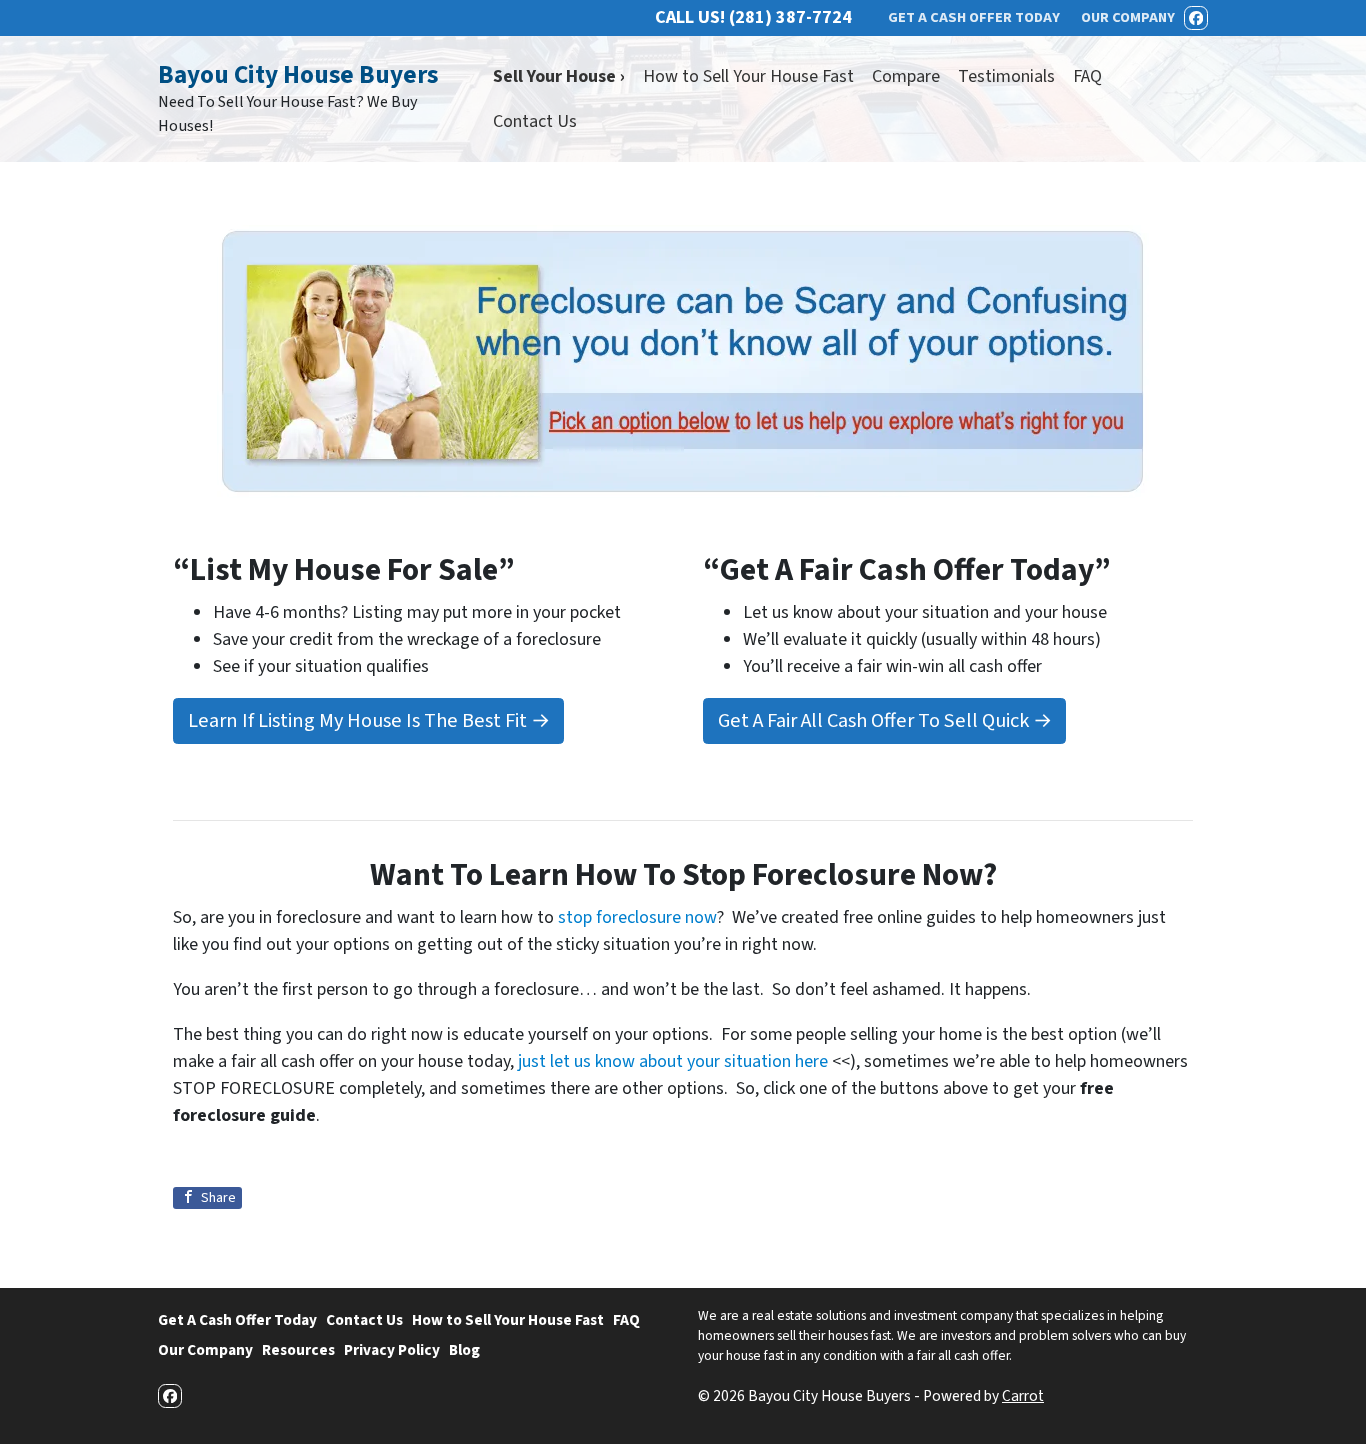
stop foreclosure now (637, 917)
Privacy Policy (392, 1350)
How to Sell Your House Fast (748, 76)
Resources (298, 1350)
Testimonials (1006, 76)
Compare (906, 76)
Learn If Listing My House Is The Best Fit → (369, 720)
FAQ (1087, 76)
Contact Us (535, 121)
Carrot (1023, 1396)
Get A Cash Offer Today (237, 1320)
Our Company (205, 1350)
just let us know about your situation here (673, 1061)
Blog (464, 1350)
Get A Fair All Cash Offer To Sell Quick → (885, 720)
